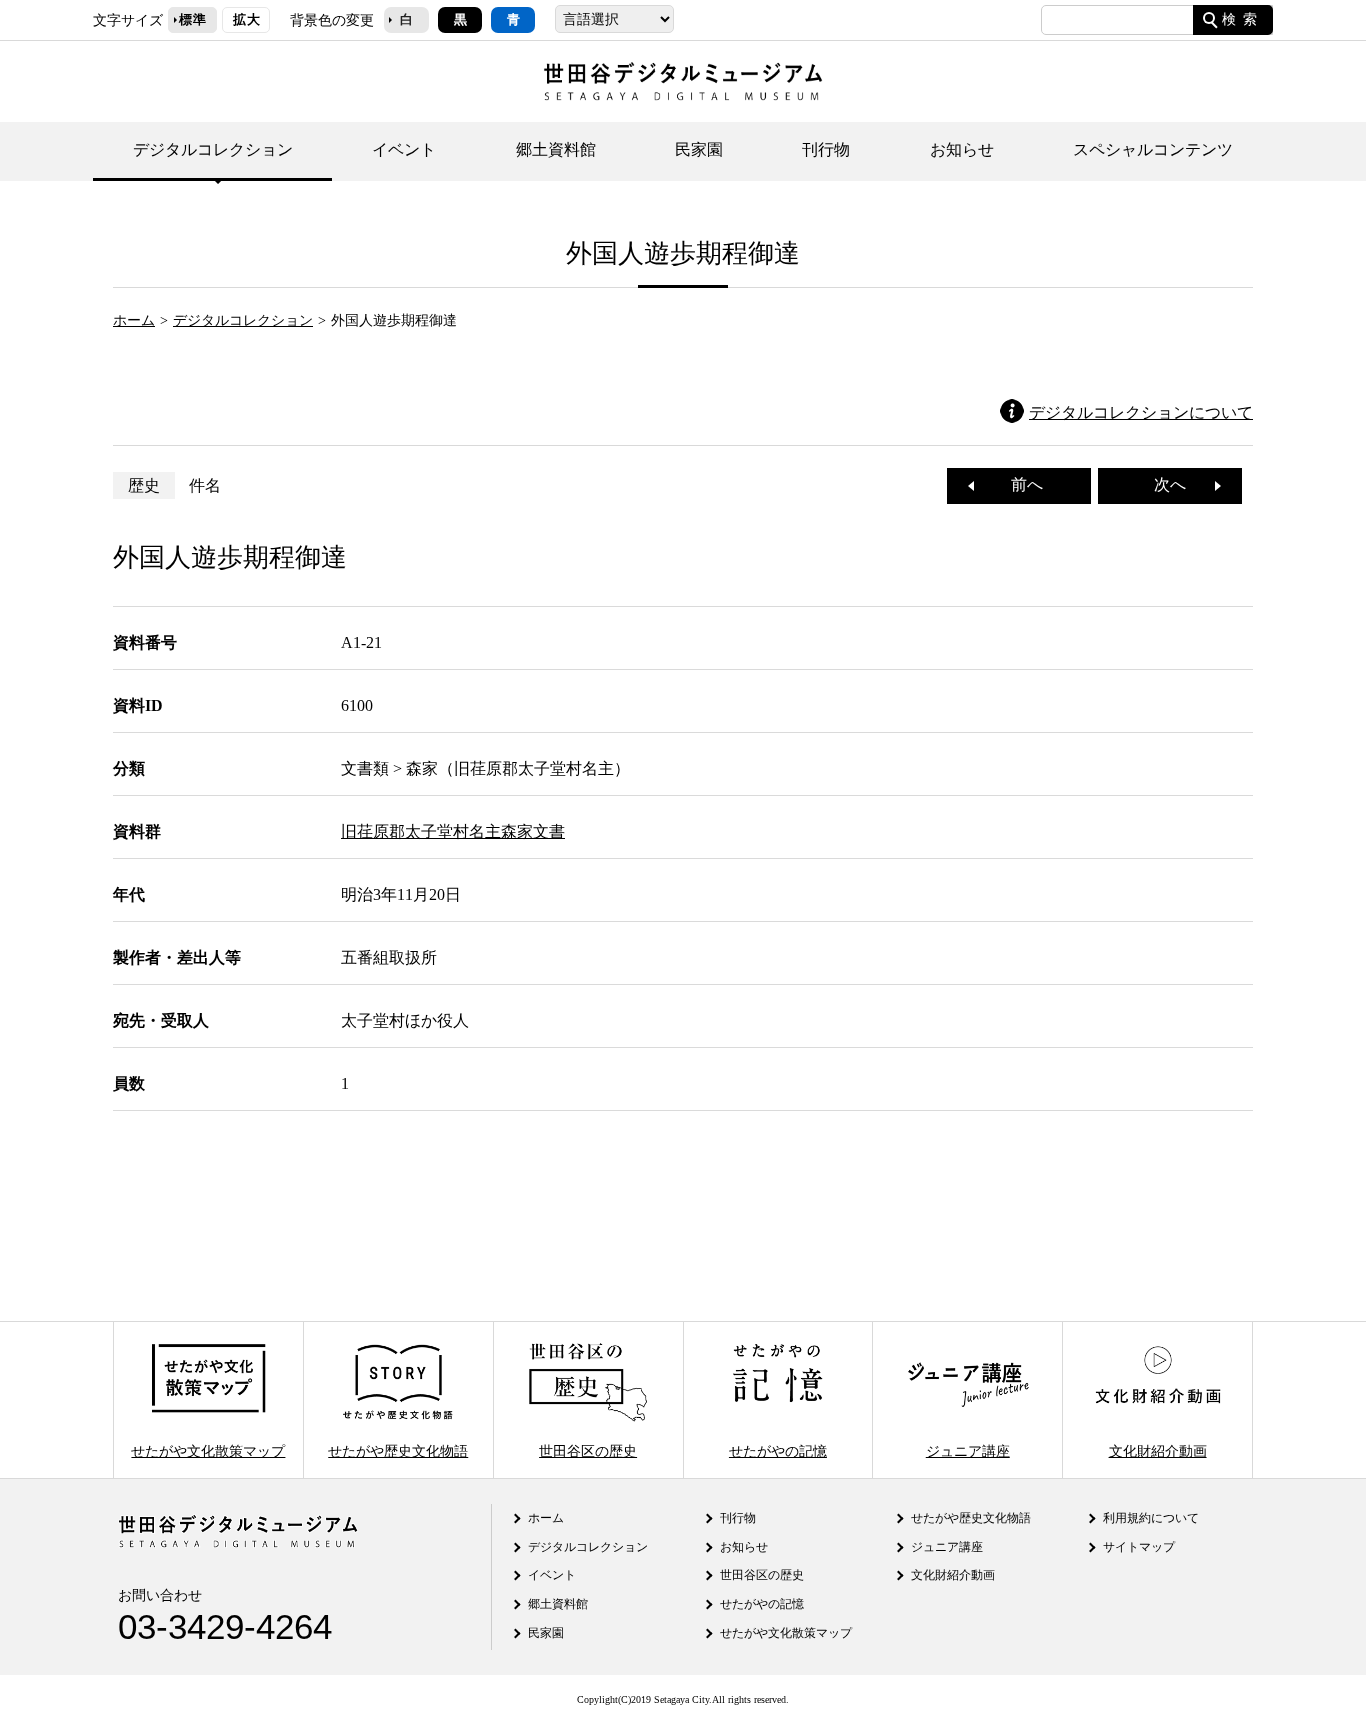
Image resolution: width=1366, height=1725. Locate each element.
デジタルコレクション (213, 149)
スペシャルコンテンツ (1153, 149)
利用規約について (1151, 1518)
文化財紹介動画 (1158, 1450)
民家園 (699, 149)
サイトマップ (1139, 1547)
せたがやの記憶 (778, 1450)
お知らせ (962, 149)
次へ (1178, 484)
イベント (404, 149)
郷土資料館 (556, 149)
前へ (1019, 484)
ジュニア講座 (968, 1450)
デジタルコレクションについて (1141, 412)
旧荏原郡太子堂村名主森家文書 (453, 831)
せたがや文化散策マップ (208, 1450)
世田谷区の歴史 (588, 1450)
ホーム (134, 320)
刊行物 (826, 149)
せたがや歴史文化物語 (398, 1450)
